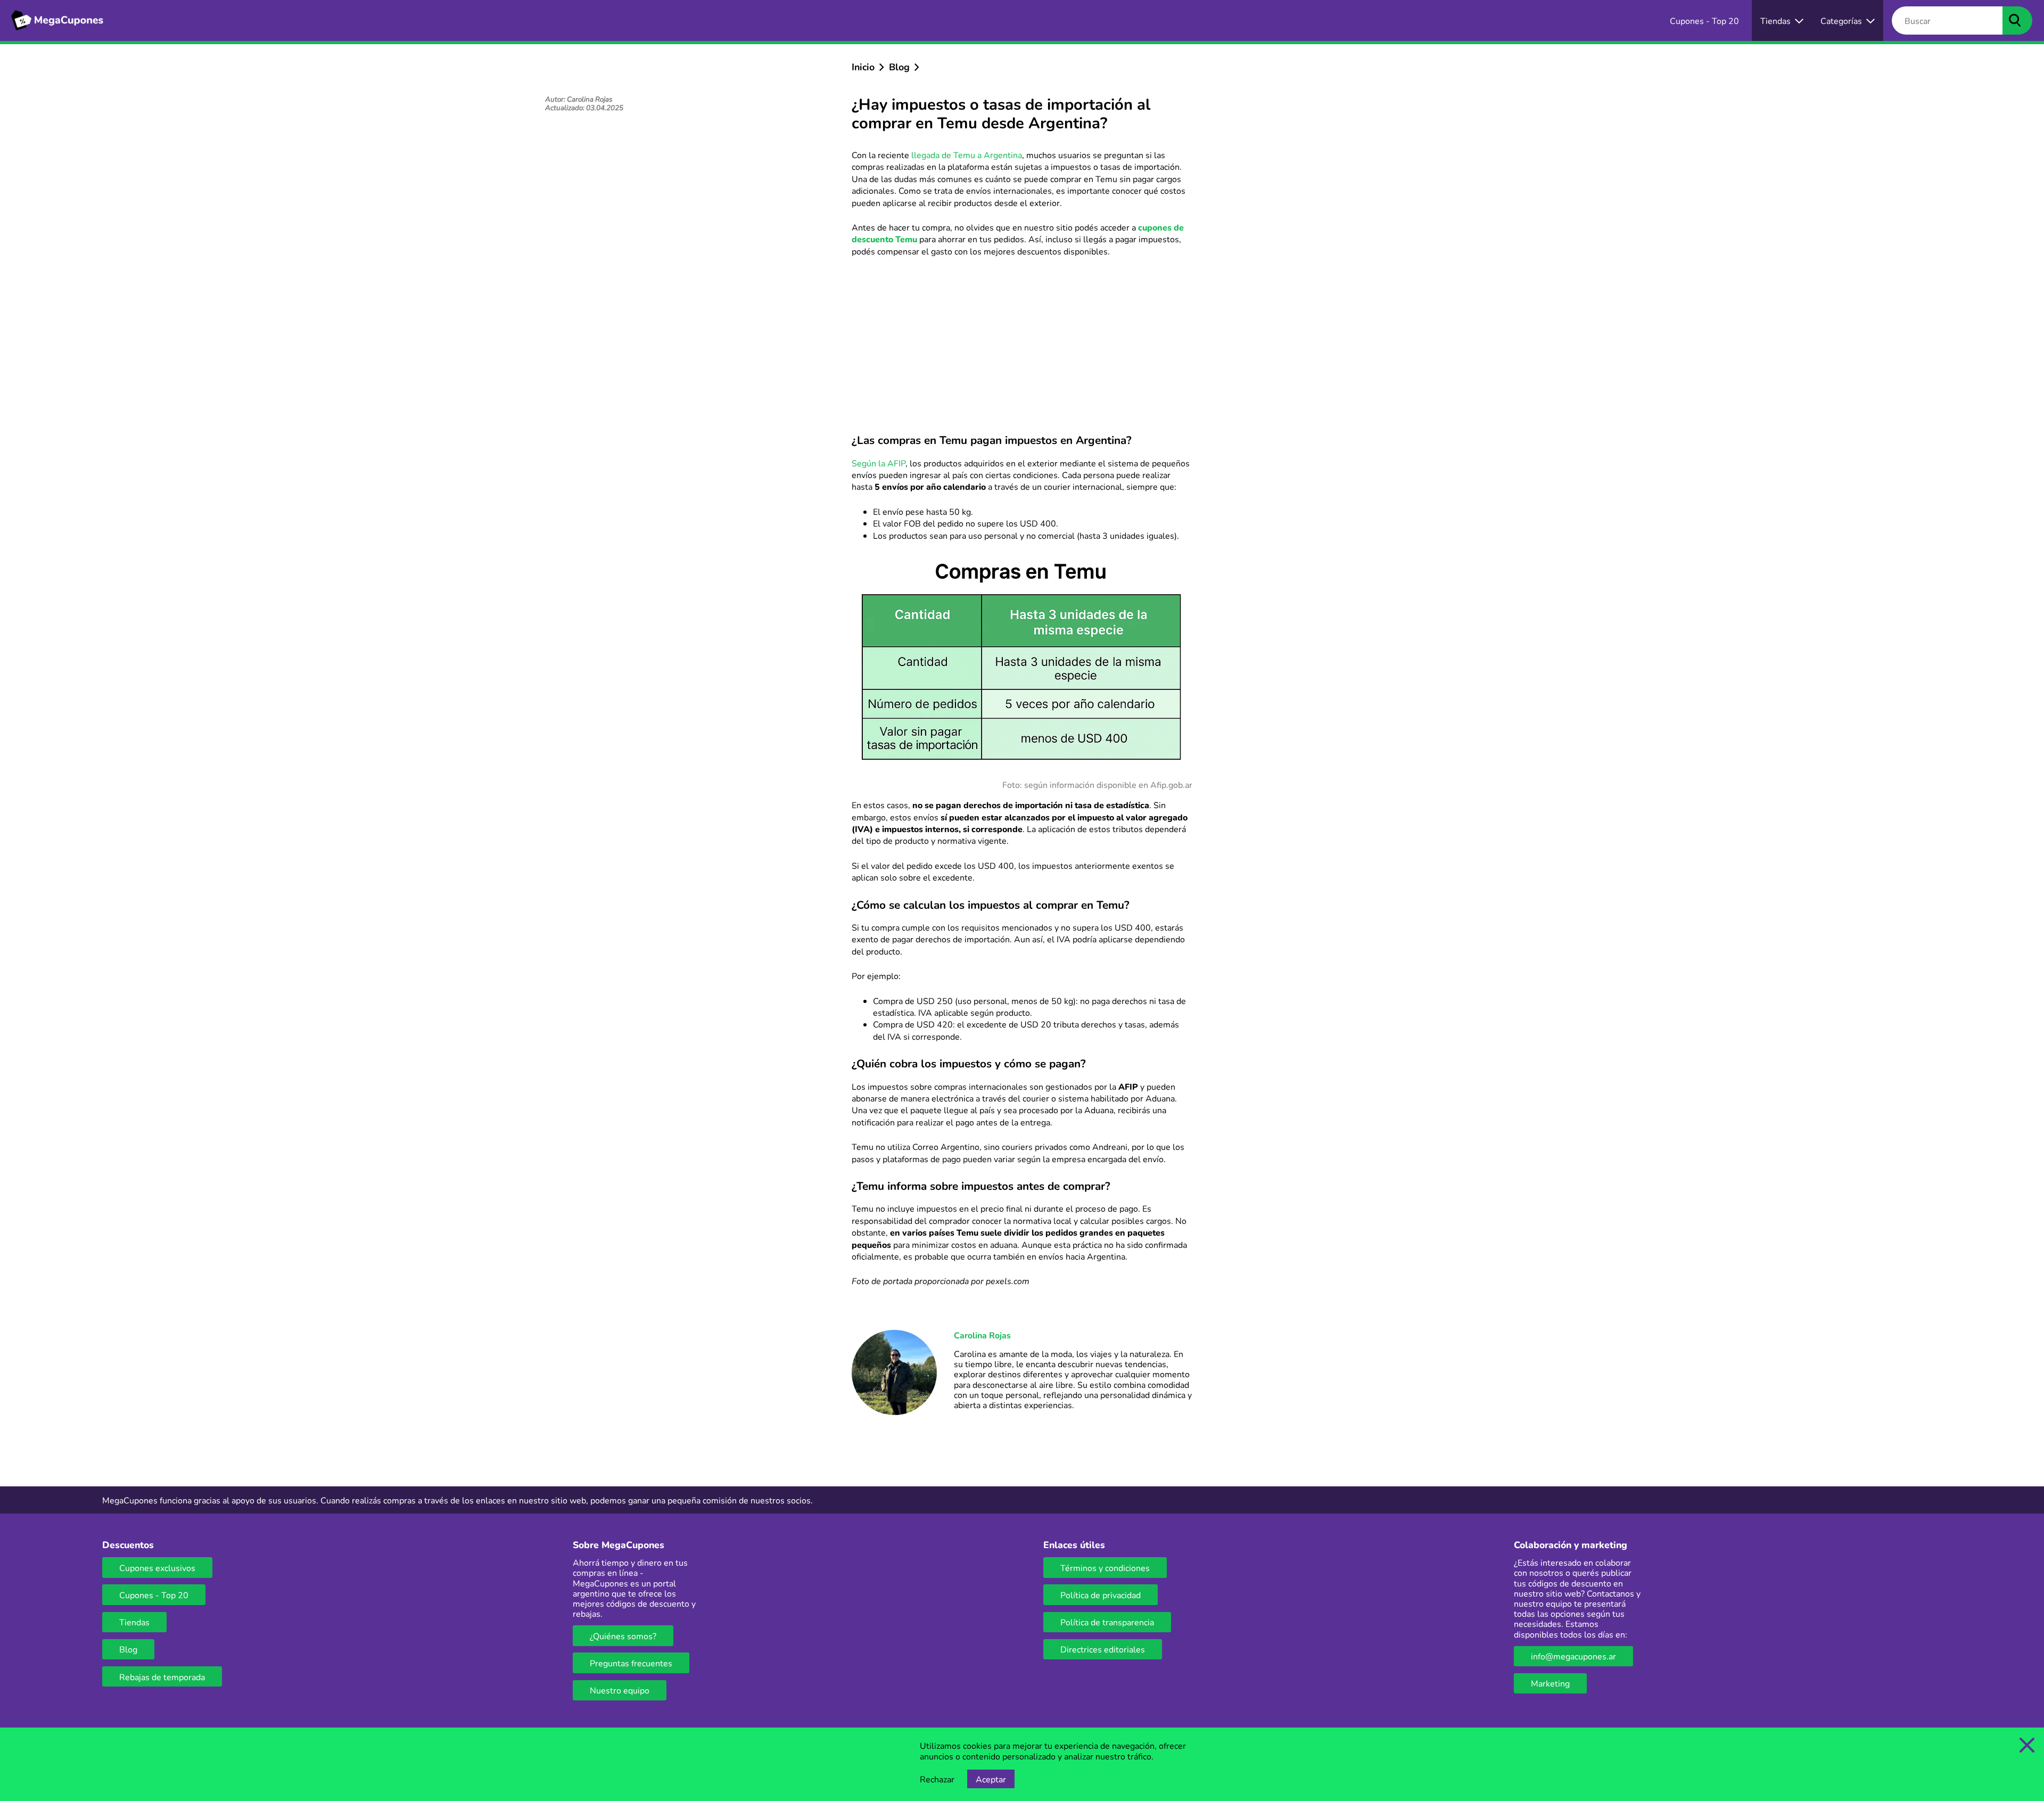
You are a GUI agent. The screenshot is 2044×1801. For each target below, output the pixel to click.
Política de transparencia (1107, 1622)
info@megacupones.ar (1573, 1656)
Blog (899, 67)
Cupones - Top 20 (154, 1595)
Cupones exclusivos (157, 1568)
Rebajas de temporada (162, 1677)
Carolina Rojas (982, 1335)
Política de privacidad (1101, 1595)
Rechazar (937, 1779)
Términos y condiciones (1105, 1568)
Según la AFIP (879, 463)
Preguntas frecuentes (631, 1663)
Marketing (1550, 1683)
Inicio (863, 67)
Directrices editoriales (1103, 1649)
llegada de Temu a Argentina (967, 155)
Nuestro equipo (620, 1690)
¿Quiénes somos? (623, 1636)
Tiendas (134, 1622)
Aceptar (991, 1779)
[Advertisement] (1022, 344)
